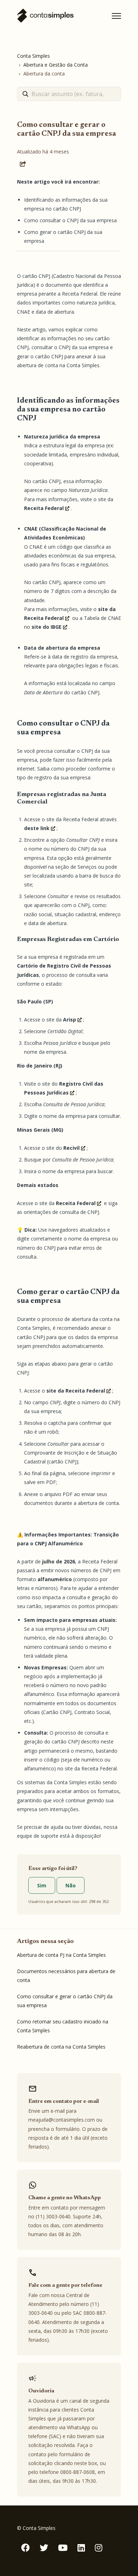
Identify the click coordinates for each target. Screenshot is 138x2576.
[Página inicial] (45, 16)
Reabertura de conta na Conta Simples (61, 2047)
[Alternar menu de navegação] (116, 16)
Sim (42, 1885)
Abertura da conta (44, 74)
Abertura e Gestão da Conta (56, 65)
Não (71, 1885)
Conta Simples (33, 56)
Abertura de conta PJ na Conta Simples (61, 1955)
